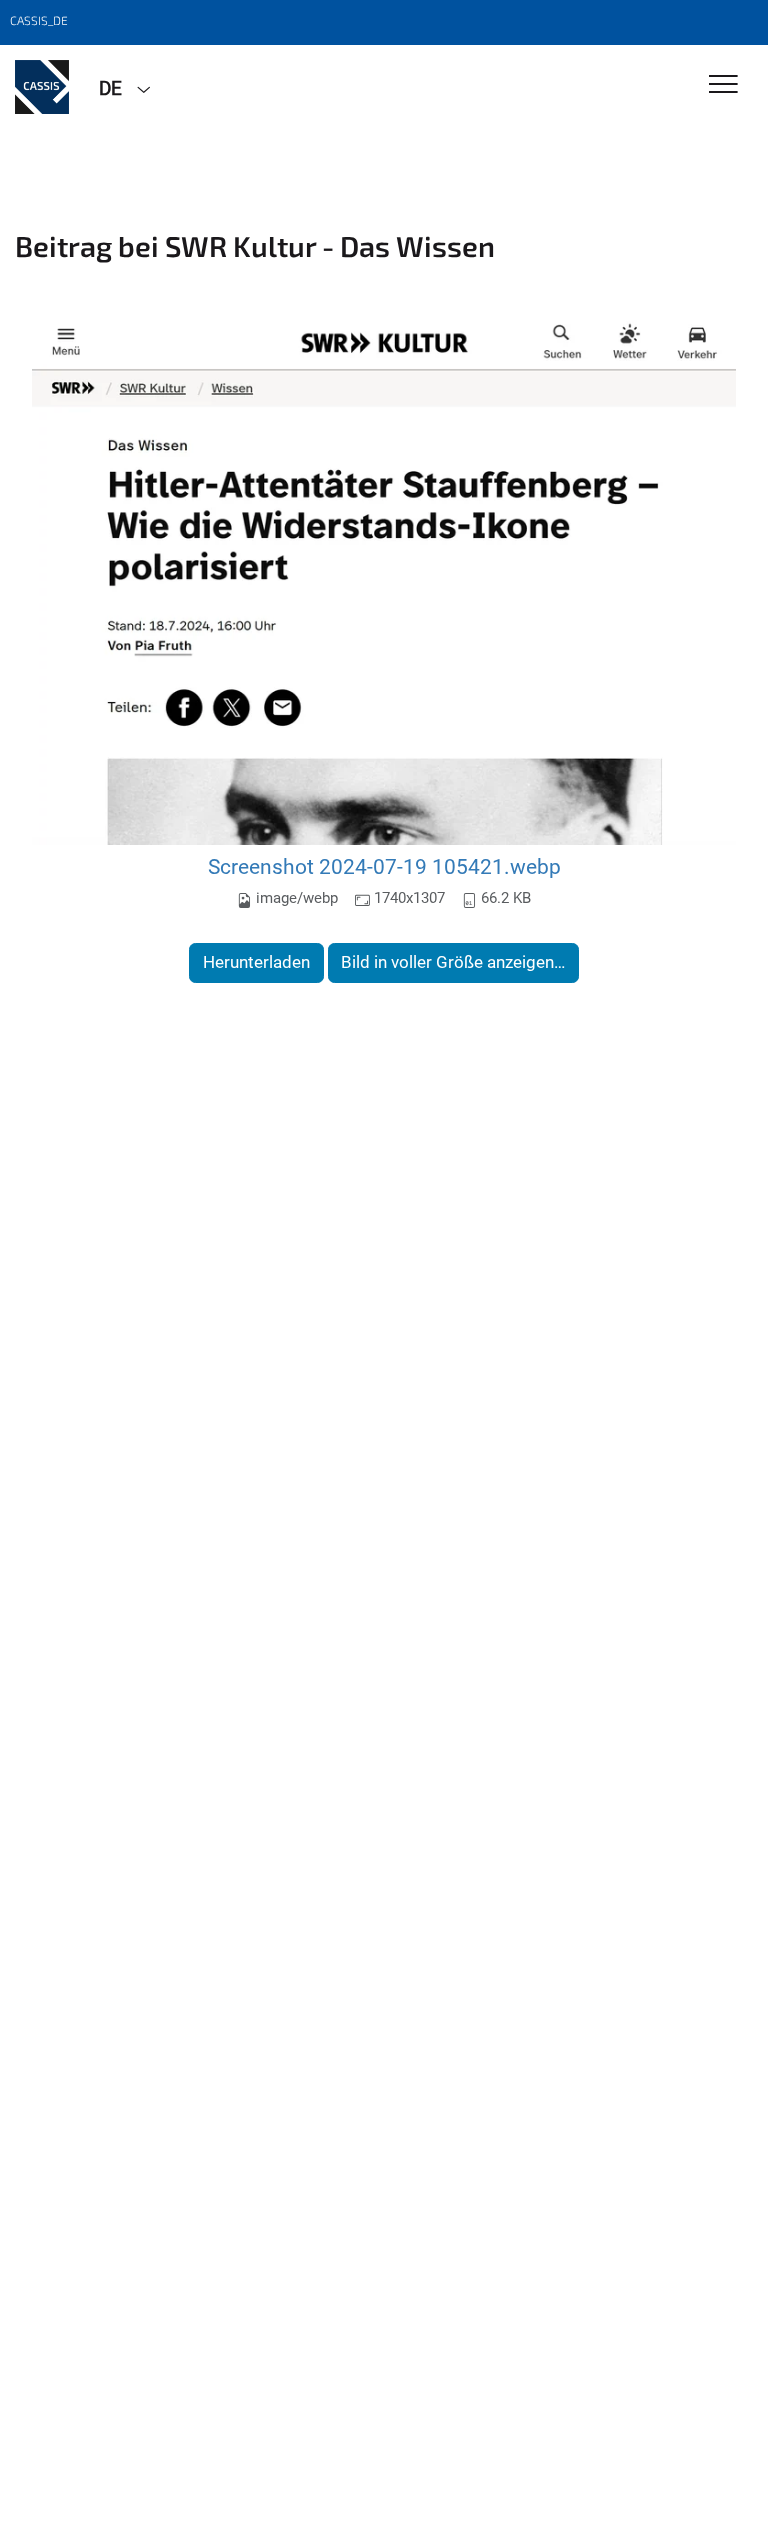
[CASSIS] (42, 87)
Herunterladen (256, 962)
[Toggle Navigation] (723, 85)
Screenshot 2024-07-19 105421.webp (384, 866)
